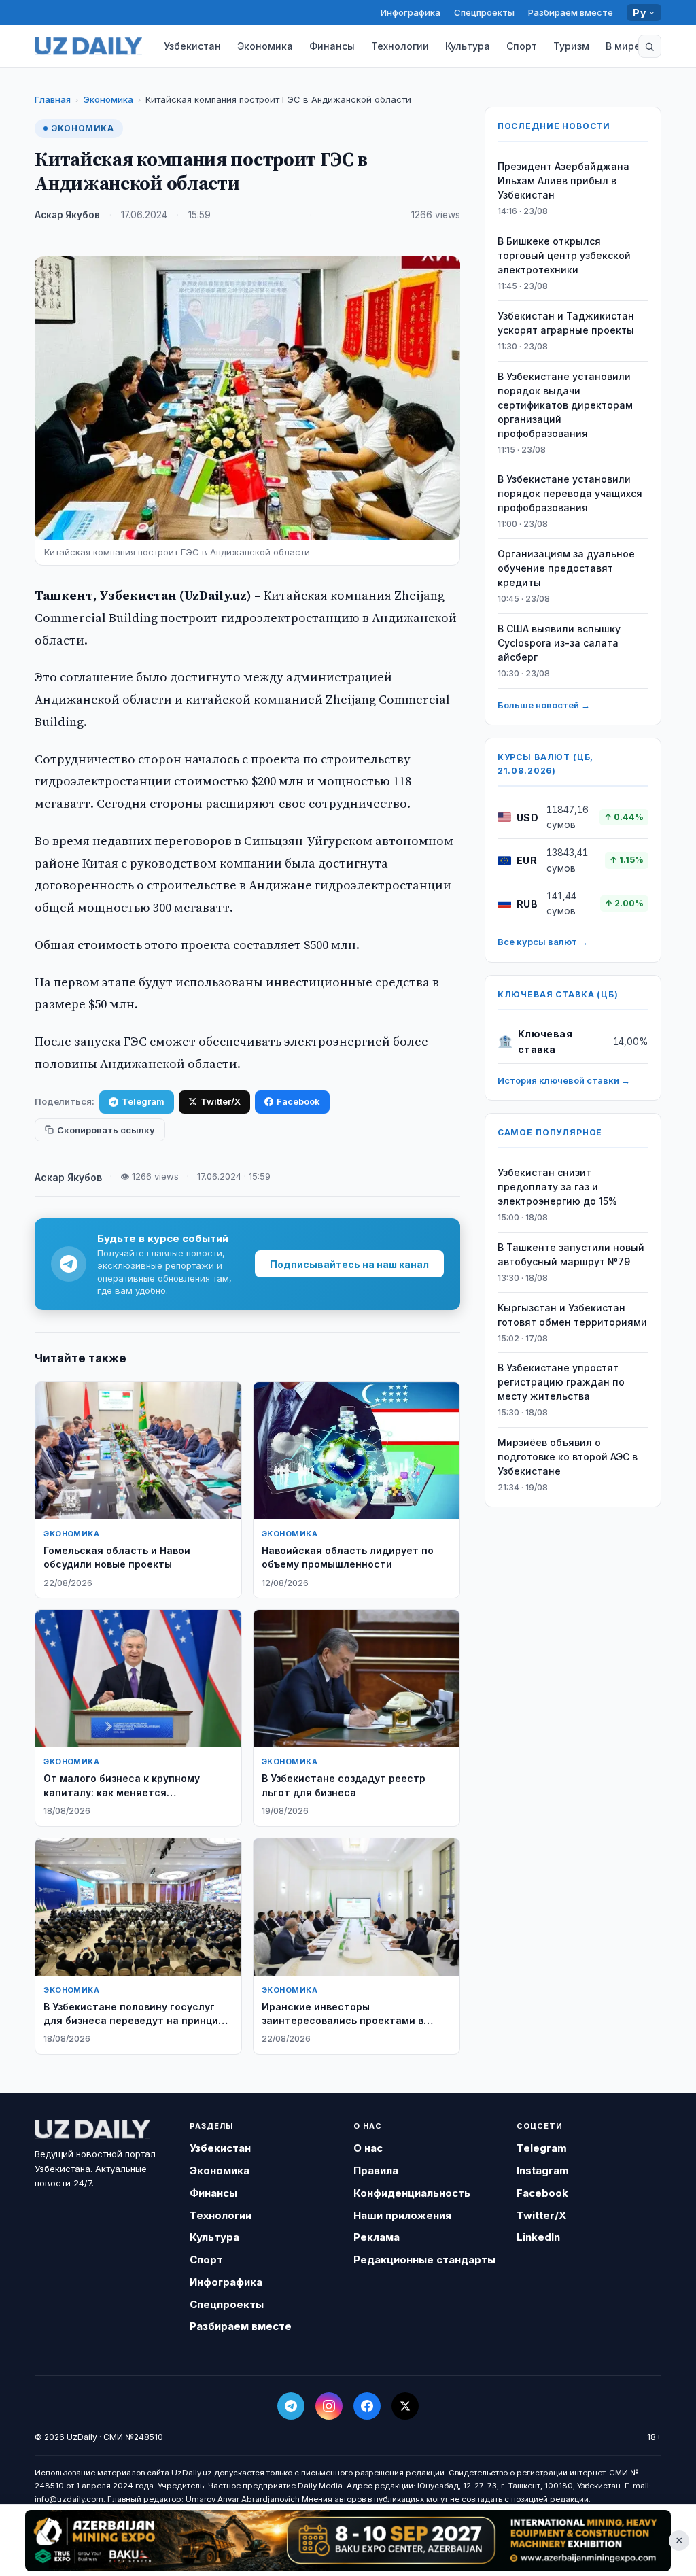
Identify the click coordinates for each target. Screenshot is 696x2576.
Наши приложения (402, 2215)
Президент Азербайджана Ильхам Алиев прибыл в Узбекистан (563, 181)
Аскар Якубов (67, 215)
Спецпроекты (484, 12)
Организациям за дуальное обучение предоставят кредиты (566, 568)
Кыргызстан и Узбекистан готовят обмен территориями (572, 1315)
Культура (468, 46)
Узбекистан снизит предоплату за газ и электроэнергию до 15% (557, 1187)
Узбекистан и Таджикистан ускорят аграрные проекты (566, 323)
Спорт (522, 46)
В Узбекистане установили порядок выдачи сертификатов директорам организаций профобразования (565, 405)
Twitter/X (221, 1101)
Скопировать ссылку (106, 1130)
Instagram (543, 2170)
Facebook (298, 1101)
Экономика (265, 46)
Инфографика (411, 12)
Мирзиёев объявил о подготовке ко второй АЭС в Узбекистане (568, 1457)
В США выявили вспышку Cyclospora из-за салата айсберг (559, 643)
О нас (368, 2148)
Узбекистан (192, 46)
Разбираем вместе (571, 12)
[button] (650, 46)
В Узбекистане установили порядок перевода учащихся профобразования (570, 493)
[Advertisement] (348, 2540)
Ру (639, 13)
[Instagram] (329, 2406)
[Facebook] (367, 2406)
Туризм (571, 46)
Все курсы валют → (543, 942)
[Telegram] (291, 2406)
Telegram (143, 1101)
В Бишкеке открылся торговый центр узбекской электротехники (564, 255)
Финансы (332, 46)
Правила (376, 2170)
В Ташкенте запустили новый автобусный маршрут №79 (571, 1254)
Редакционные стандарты (424, 2260)
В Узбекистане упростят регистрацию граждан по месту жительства (561, 1382)
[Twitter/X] (405, 2406)
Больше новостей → (544, 705)
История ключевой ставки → (564, 1080)
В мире (623, 46)
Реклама (377, 2237)
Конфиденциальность (412, 2193)
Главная (53, 99)
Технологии (400, 46)
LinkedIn (538, 2237)
